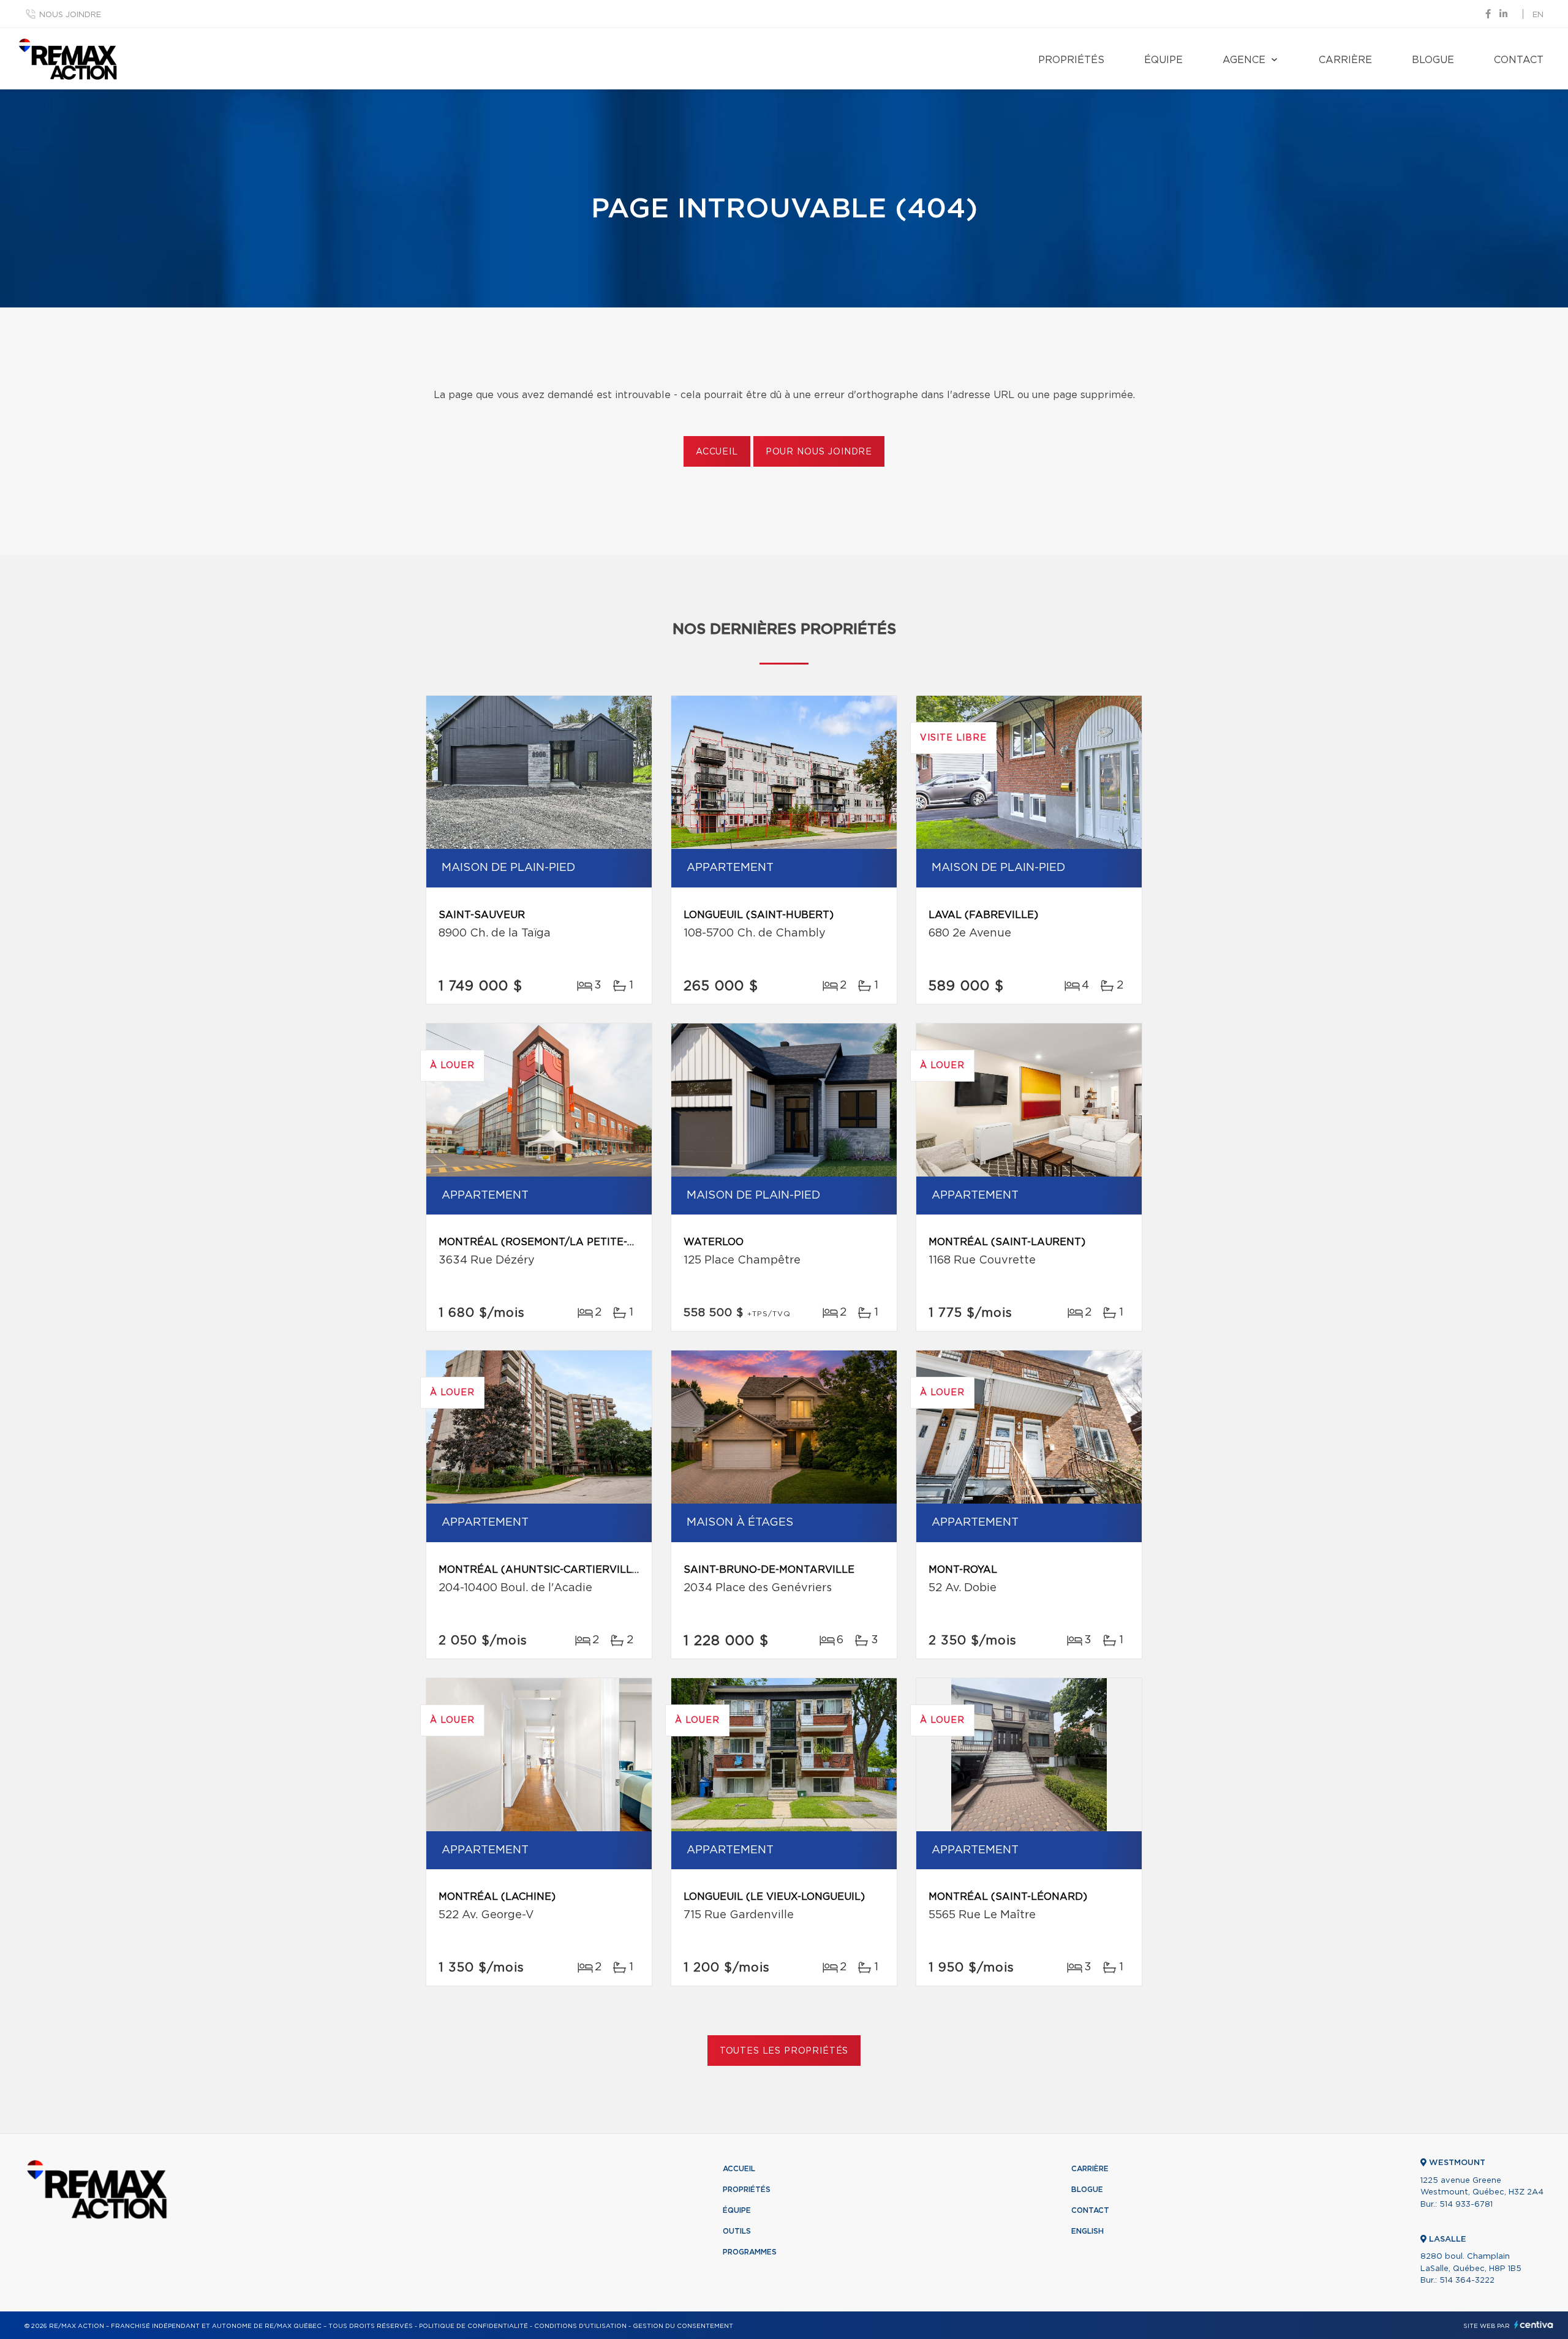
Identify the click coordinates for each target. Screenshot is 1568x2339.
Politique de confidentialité (473, 2326)
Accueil (717, 452)
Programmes (750, 2252)
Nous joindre (70, 15)
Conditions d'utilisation (580, 2326)
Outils (737, 2231)
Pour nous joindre (819, 452)
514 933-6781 (1466, 2205)
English (1087, 2231)
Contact (1519, 60)
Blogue (1433, 60)
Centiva (1534, 2325)
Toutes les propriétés (784, 2051)
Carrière (1345, 60)
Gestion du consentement (683, 2326)
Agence (1244, 60)
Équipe (1163, 60)
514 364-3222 (1467, 2281)
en (1538, 15)
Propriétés (1071, 60)
